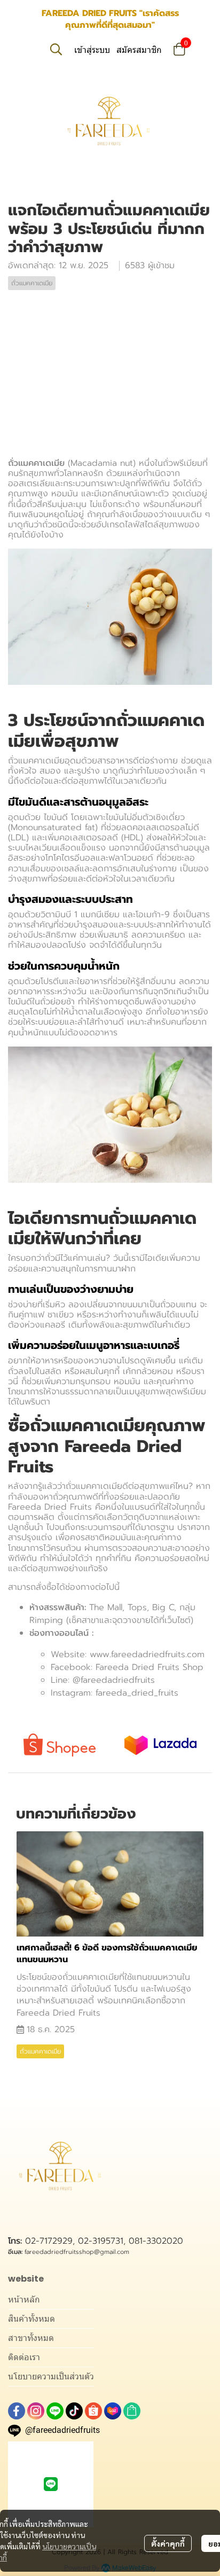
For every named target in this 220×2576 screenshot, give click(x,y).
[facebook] (17, 2411)
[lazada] (113, 2411)
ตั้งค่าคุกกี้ (168, 2543)
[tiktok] (74, 2411)
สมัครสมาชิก (139, 50)
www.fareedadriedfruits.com (147, 1654)
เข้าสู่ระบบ (92, 50)
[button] (56, 49)
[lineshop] (132, 2411)
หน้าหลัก (24, 2300)
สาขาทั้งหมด (31, 2338)
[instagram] (36, 2411)
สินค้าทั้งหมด (32, 2319)
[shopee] (93, 2411)
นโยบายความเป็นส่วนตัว (51, 2376)
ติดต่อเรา (24, 2357)
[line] (55, 2411)
